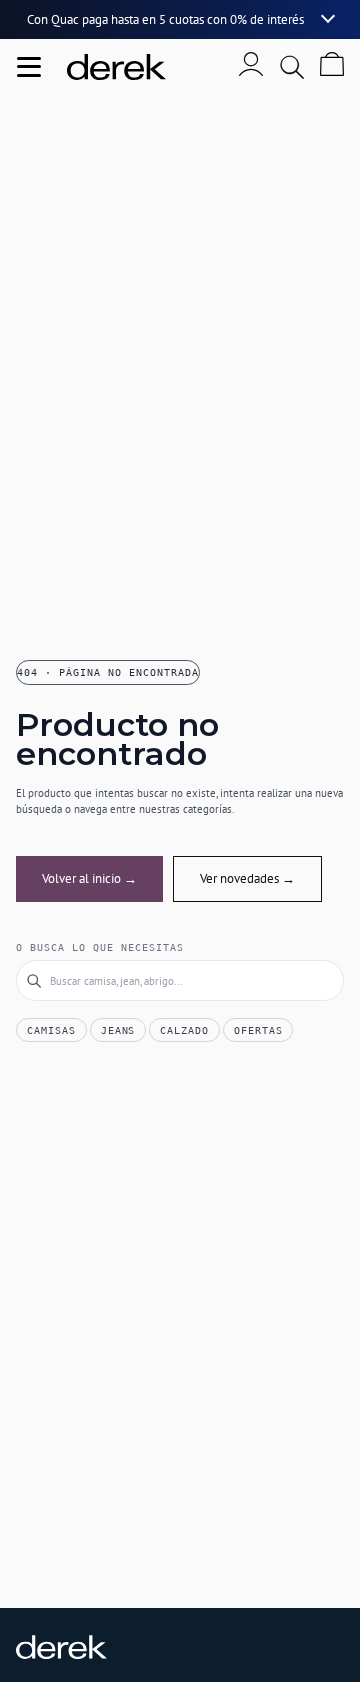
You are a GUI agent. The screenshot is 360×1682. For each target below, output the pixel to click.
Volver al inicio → (89, 878)
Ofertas (258, 1030)
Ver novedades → (247, 878)
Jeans (118, 1030)
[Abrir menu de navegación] (29, 67)
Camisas (51, 1030)
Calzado (184, 1030)
